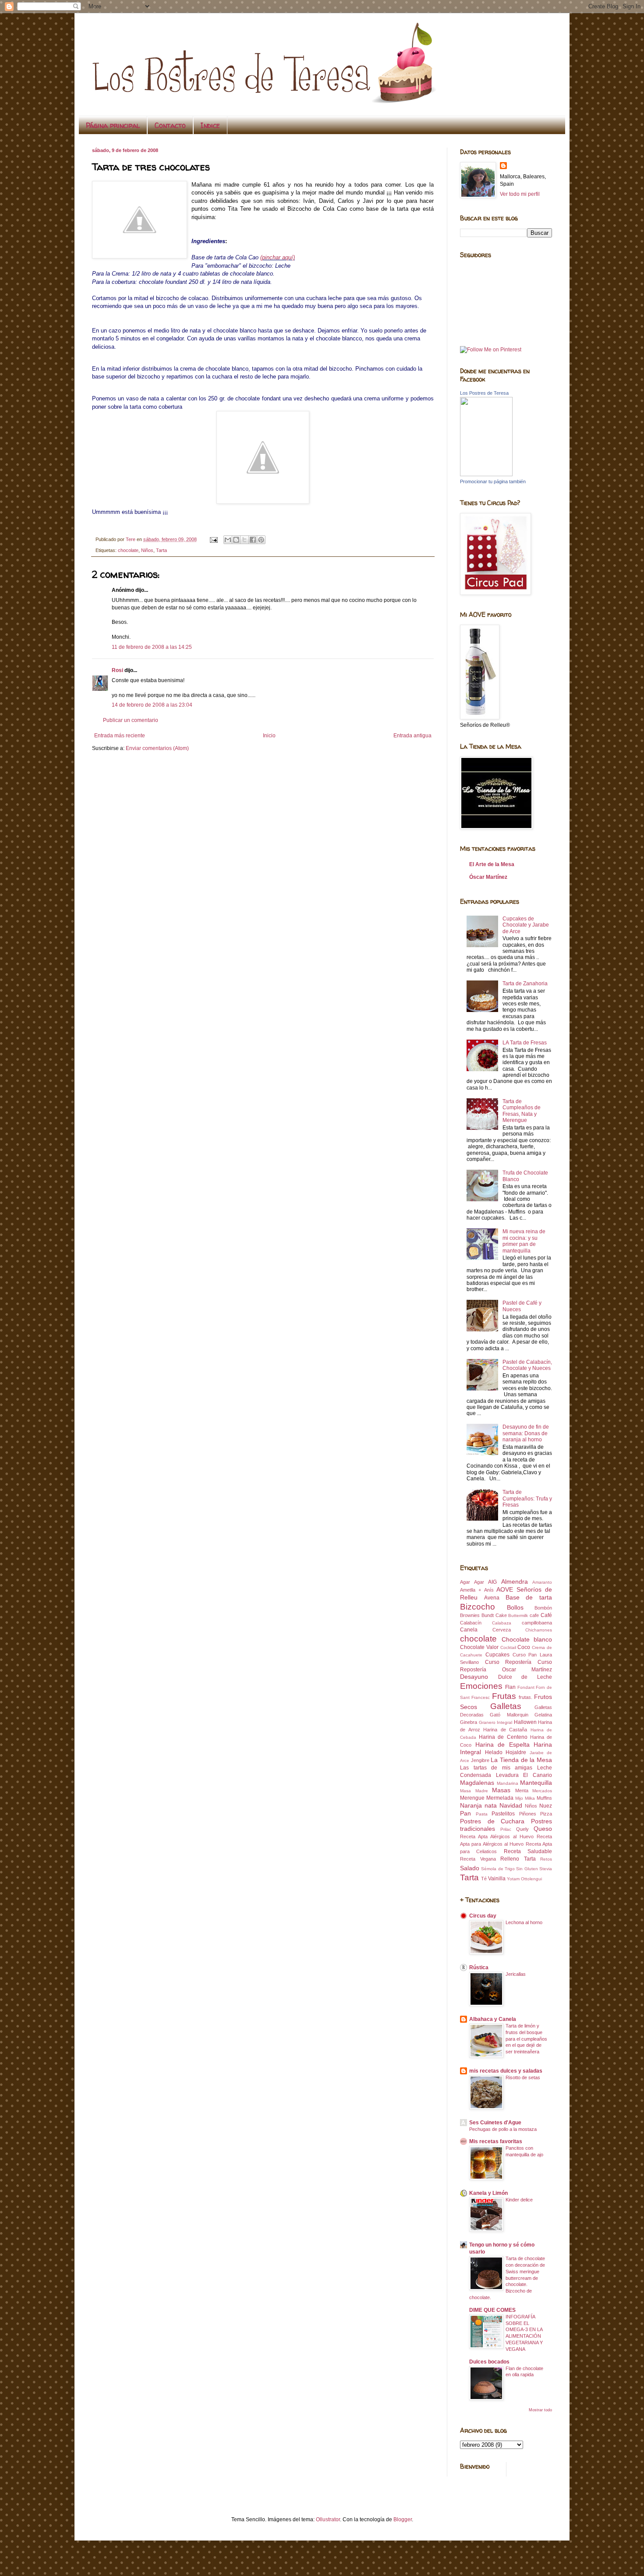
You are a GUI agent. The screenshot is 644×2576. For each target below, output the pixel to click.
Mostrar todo (540, 2410)
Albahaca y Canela (493, 2019)
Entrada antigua (412, 736)
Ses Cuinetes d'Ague (495, 2123)
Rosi (117, 670)
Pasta (482, 1814)
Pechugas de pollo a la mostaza (503, 2129)
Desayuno (474, 1677)
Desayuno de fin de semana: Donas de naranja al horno (526, 1433)
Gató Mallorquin (509, 1715)
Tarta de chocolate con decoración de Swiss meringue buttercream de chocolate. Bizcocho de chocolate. (507, 2278)
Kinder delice (519, 2200)
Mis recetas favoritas (496, 2141)
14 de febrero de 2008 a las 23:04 (152, 705)
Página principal (113, 125)
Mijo (519, 1798)
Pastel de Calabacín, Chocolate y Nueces (527, 1365)
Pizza (546, 1814)
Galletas (506, 1706)
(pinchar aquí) (278, 257)
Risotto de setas (523, 2077)
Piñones (528, 1814)
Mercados (542, 1791)
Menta (522, 1790)
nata (491, 1805)
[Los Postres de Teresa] (486, 474)
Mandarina (508, 1783)
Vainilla (497, 1879)
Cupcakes (497, 1655)
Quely (522, 1829)
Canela (469, 1630)
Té (484, 1879)
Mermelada (500, 1798)
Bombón (543, 1608)
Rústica (479, 1967)
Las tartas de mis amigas (496, 1768)
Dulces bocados (489, 2362)
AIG (492, 1582)
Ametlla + (471, 1590)
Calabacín (471, 1623)
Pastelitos (503, 1814)
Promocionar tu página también (493, 481)
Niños (147, 550)
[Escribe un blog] (236, 540)
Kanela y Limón (488, 2193)
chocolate (128, 550)
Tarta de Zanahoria (525, 984)
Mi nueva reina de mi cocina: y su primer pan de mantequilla (524, 1241)
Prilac (506, 1829)
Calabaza (502, 1623)
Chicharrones (539, 1630)
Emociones (481, 1686)
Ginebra (469, 1722)
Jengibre (480, 1760)
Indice (210, 125)
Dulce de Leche (525, 1677)
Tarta (161, 550)
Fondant (526, 1687)
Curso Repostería (508, 1662)
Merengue (472, 1798)
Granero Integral (496, 1722)
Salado (470, 1868)
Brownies (470, 1615)
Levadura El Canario (524, 1775)
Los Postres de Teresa (484, 393)
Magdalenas (477, 1783)
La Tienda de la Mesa (521, 1760)
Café (546, 1615)
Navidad (511, 1805)
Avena (492, 1598)
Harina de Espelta (502, 1744)
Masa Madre (474, 1791)
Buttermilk (518, 1615)
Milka (530, 1798)
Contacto (170, 125)
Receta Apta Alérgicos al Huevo (497, 1836)
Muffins (544, 1798)
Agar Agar (472, 1582)
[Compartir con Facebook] (253, 540)
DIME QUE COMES (492, 2310)
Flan (510, 1687)
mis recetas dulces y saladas (506, 2071)
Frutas (504, 1696)
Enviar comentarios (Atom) (157, 748)
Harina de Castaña (505, 1730)
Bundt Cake (494, 1615)
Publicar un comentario (131, 720)
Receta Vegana (478, 1859)
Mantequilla (536, 1783)
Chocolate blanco (527, 1639)
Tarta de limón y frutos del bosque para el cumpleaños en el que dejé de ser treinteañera (526, 2039)
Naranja (471, 1805)
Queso (543, 1829)
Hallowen (525, 1722)
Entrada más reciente (120, 736)
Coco (524, 1647)
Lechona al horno (524, 1922)
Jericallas (516, 1974)
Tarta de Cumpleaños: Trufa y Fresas (527, 1499)
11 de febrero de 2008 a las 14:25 (152, 647)
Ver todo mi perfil (520, 194)
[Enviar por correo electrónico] (228, 540)
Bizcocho (478, 1607)
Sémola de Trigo (498, 1869)
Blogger (403, 2519)
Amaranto (542, 1582)
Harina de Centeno (503, 1737)
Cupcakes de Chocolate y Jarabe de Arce (526, 925)
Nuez (546, 1806)
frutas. (525, 1697)
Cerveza (502, 1630)
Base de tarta (529, 1597)
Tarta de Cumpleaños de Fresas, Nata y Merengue (522, 1111)
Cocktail (508, 1647)
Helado (494, 1752)
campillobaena (537, 1623)
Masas (501, 1790)
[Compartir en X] (244, 540)
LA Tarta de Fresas (525, 1043)
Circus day (483, 1916)
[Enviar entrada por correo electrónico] (213, 539)
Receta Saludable (528, 1851)
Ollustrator (328, 2519)
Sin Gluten (527, 1869)
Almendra (515, 1582)
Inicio (269, 736)
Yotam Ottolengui (524, 1879)
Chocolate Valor (479, 1647)
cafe (534, 1615)
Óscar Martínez (488, 877)
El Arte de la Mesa (492, 864)
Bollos (515, 1607)
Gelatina (543, 1715)
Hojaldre (516, 1752)
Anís (489, 1590)
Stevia (546, 1869)
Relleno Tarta (518, 1859)
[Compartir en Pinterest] (261, 540)
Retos (546, 1859)
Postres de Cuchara (492, 1821)
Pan (465, 1813)
